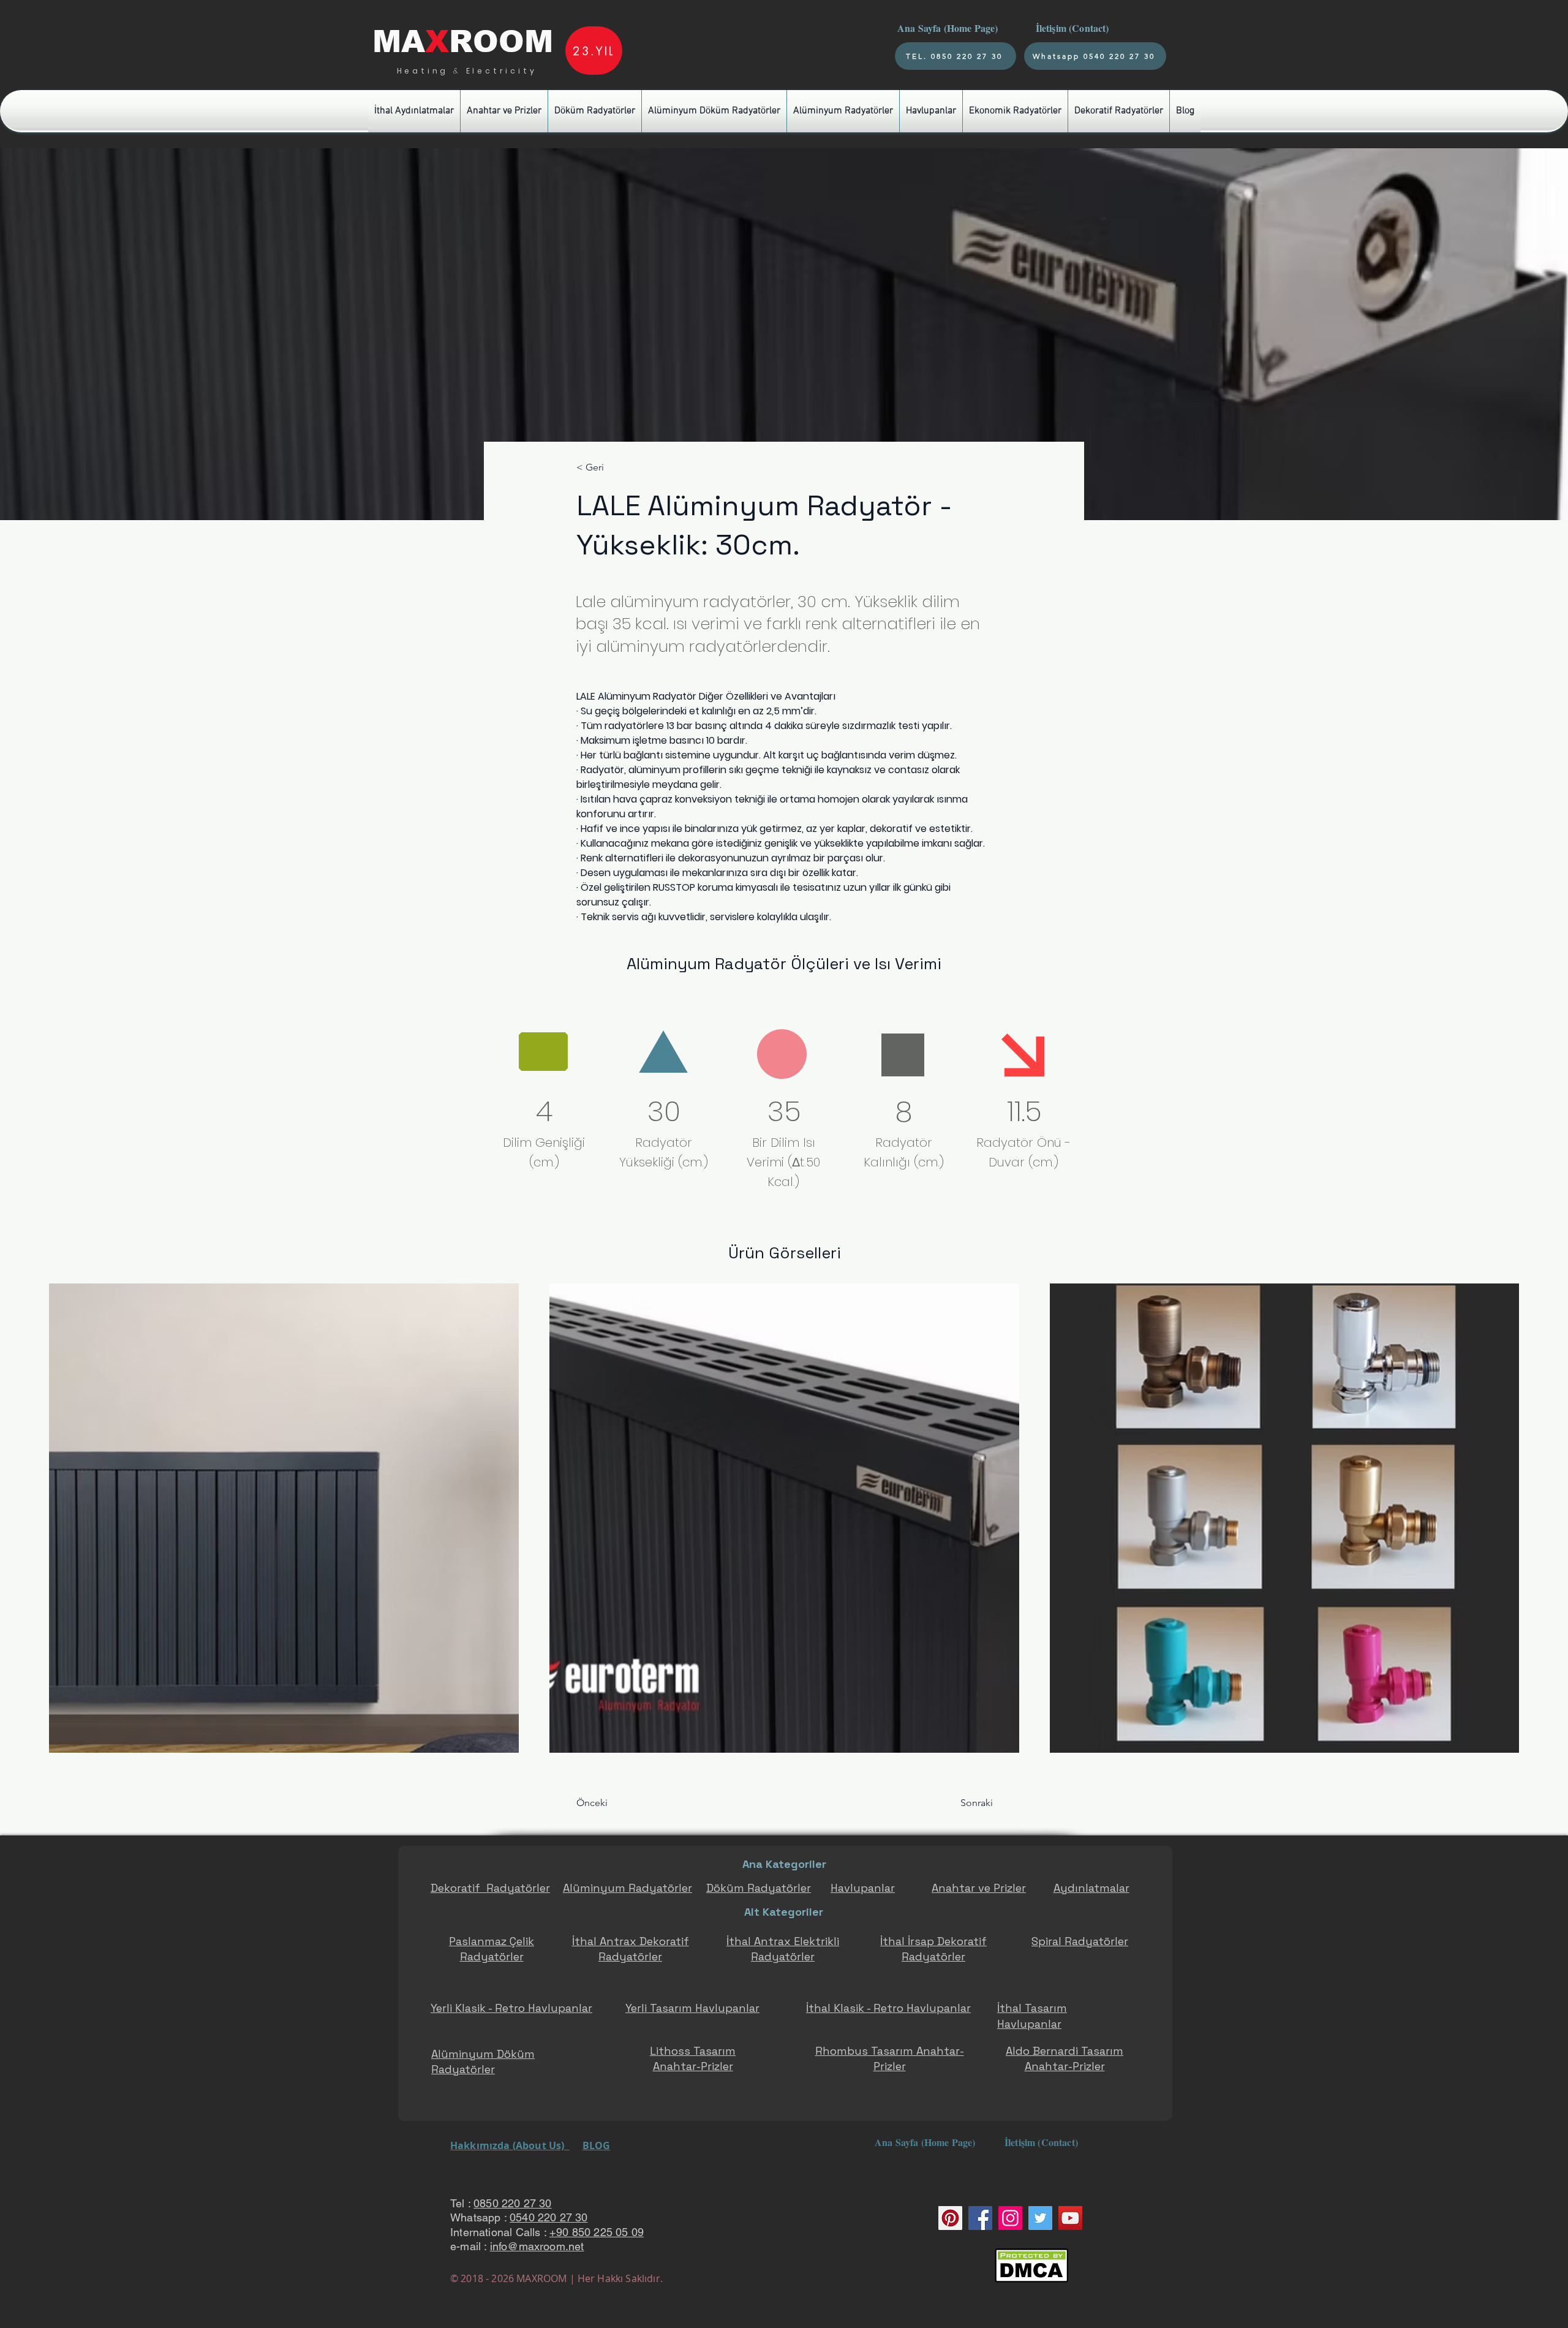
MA (399, 42)
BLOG (597, 2145)
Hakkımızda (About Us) (510, 2145)
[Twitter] (1040, 2218)
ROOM (501, 42)
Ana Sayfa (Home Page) (946, 28)
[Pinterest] (950, 2218)
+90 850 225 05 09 (597, 2232)
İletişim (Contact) (1074, 28)
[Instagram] (1010, 2218)
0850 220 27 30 (513, 2203)
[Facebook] (980, 2218)
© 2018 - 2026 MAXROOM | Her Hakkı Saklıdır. (556, 2278)
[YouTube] (1070, 2218)
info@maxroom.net (537, 2246)
